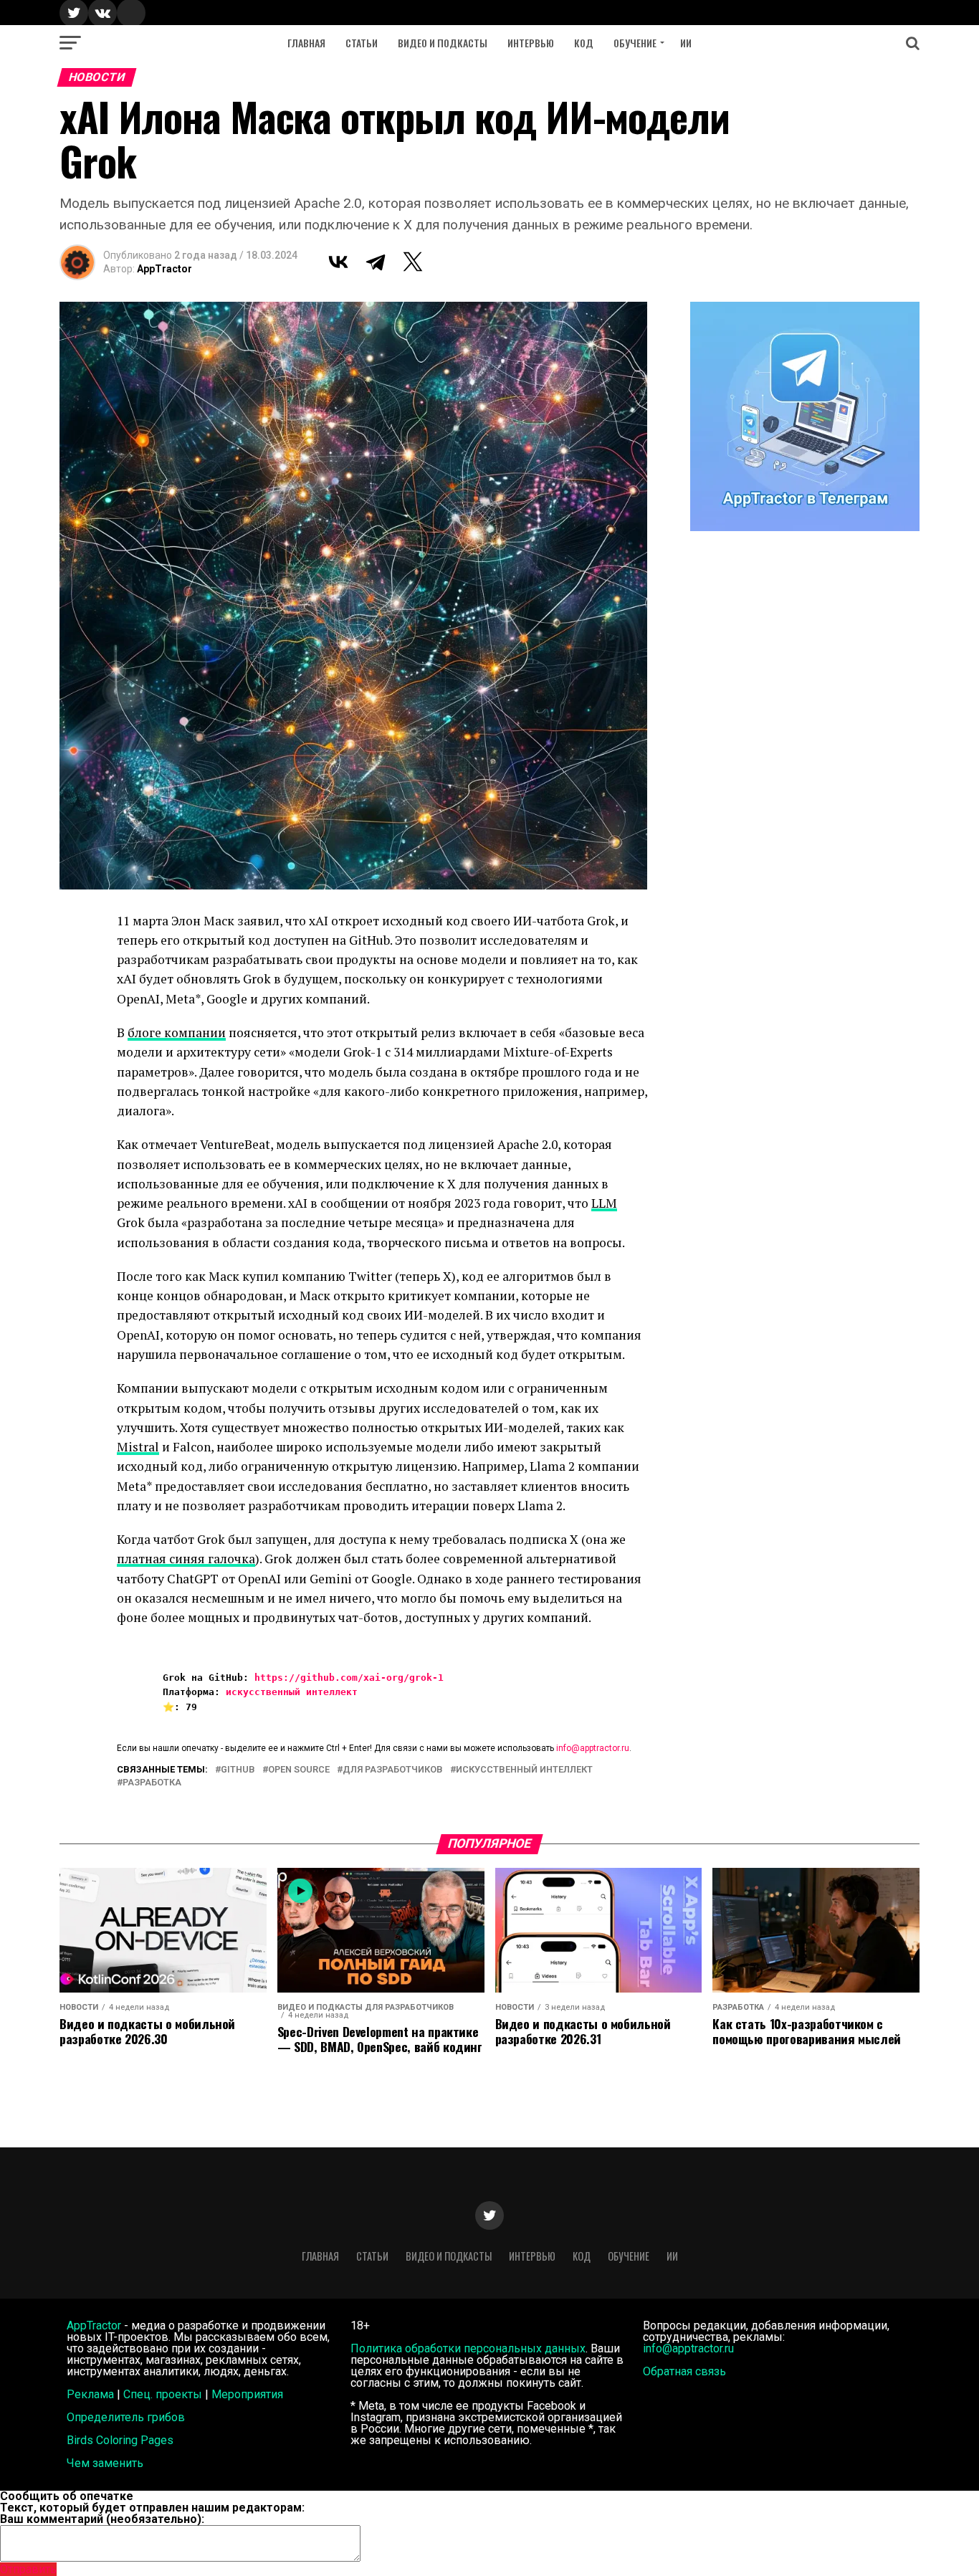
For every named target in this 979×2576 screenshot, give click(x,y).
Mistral (138, 1447)
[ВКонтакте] (338, 262)
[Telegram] (376, 262)
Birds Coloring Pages (120, 2440)
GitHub (238, 1770)
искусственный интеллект (292, 1692)
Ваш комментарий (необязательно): (102, 2519)
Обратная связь (684, 2371)
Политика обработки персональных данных (468, 2348)
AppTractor (164, 269)
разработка (152, 1783)
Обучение (635, 43)
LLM (604, 1203)
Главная (306, 43)
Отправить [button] (28, 2569)
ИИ (686, 43)
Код (584, 43)
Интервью (531, 43)
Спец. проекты (163, 2394)
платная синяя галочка (186, 1559)
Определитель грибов (126, 2417)
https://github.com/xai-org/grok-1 (349, 1678)
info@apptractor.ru (593, 1748)
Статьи (362, 43)
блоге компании (177, 1032)
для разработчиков (393, 1770)
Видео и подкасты (443, 43)
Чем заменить (105, 2463)
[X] (413, 262)
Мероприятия (247, 2394)
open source (299, 1770)
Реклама (90, 2394)
